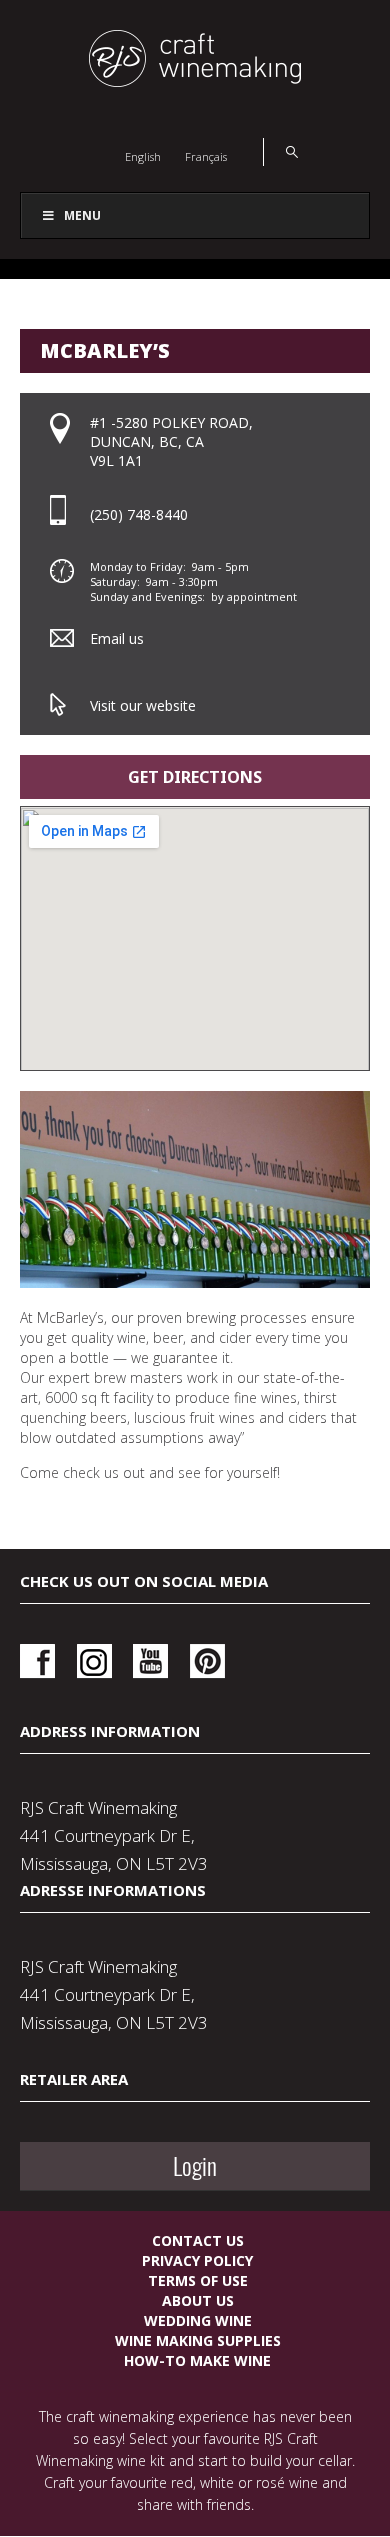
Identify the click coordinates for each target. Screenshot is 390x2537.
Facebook (37, 1661)
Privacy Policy (197, 2260)
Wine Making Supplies (198, 2340)
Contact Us (198, 2240)
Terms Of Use (198, 2280)
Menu (82, 215)
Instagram (94, 1661)
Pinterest (207, 1661)
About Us (198, 2300)
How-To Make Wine (197, 2360)
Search (280, 152)
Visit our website (143, 705)
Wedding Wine (198, 2320)
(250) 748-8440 (139, 514)
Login (195, 2166)
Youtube (150, 1661)
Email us (117, 638)
